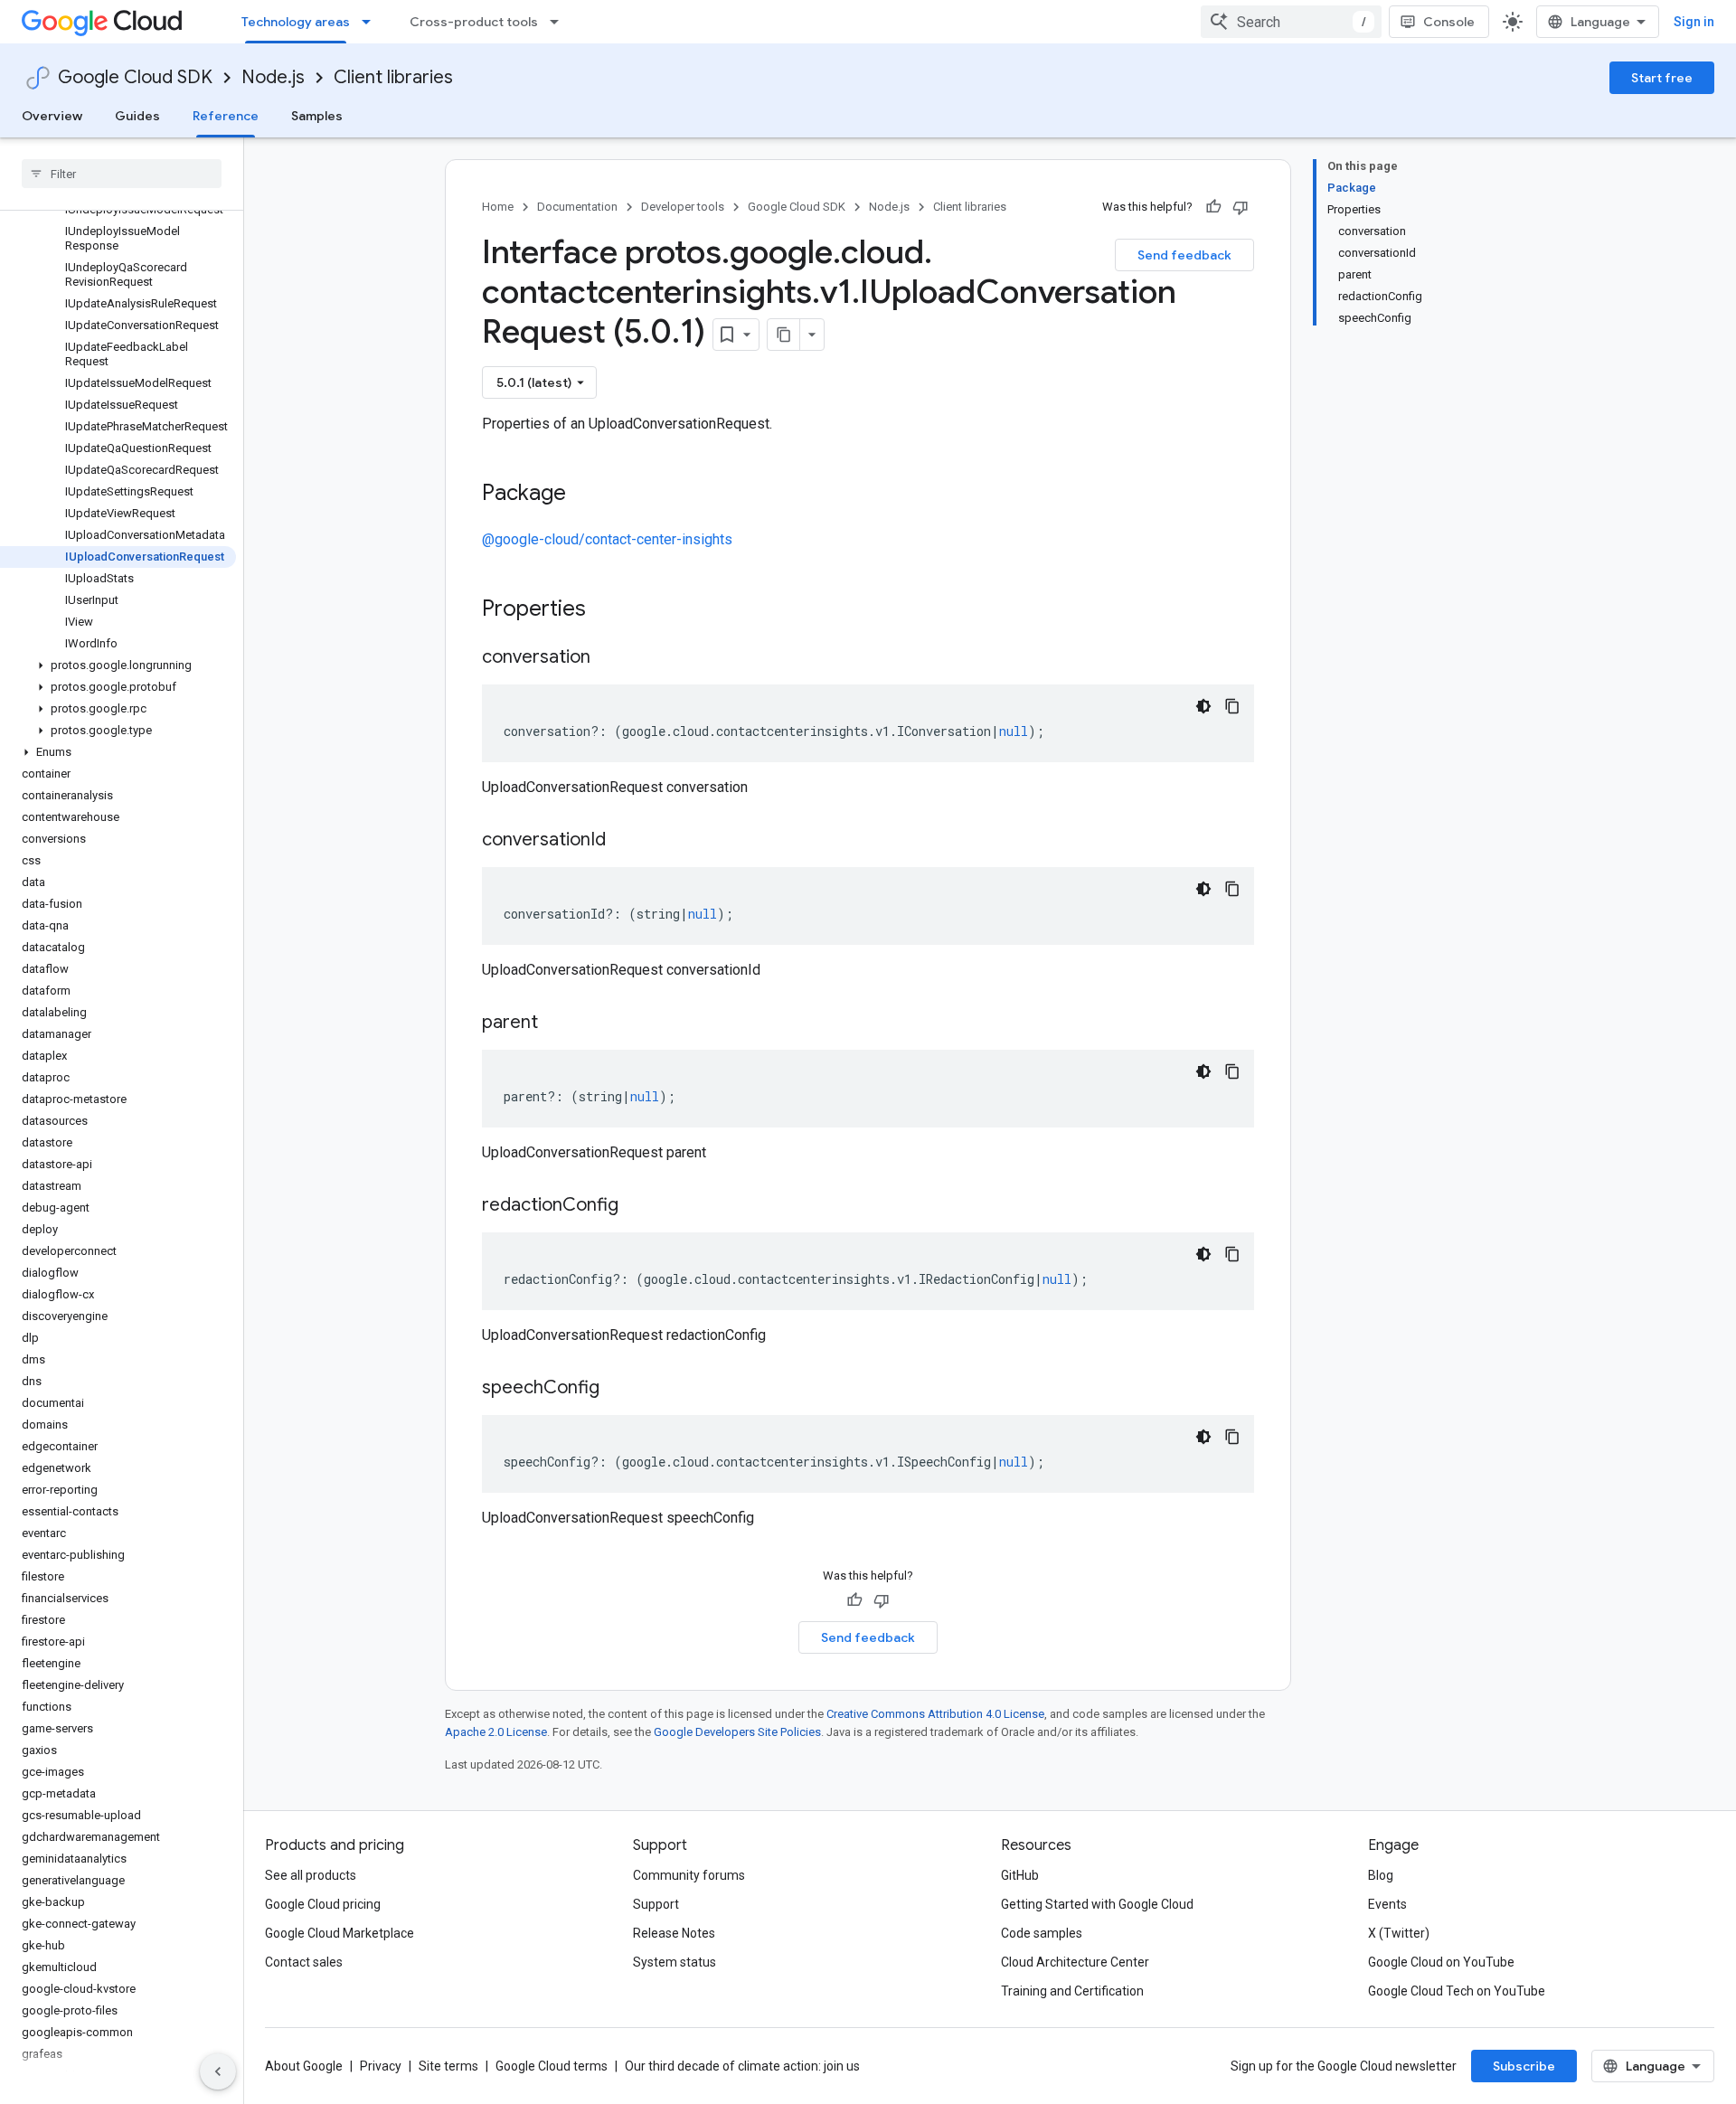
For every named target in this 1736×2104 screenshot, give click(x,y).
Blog (1381, 1875)
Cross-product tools (474, 22)
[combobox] (1291, 22)
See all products (311, 1875)
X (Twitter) (1399, 1933)
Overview (52, 116)
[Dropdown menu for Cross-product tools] (560, 22)
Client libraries (393, 77)
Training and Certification (1072, 1991)
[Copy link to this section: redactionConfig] (637, 1206)
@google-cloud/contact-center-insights (607, 539)
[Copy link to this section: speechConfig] (618, 1389)
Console (1449, 22)
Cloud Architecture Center (1075, 1962)
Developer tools (683, 207)
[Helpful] (1213, 207)
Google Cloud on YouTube (1441, 1962)
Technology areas (296, 22)
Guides (137, 116)
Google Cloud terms (552, 2066)
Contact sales (304, 1962)
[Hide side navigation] (218, 2071)
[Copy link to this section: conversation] (609, 658)
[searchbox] (122, 174)
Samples (317, 116)
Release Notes (674, 1933)
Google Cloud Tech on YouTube (1457, 1991)
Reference (226, 116)
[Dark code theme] (1203, 706)
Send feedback (1184, 255)
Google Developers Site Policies (737, 1732)
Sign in (1694, 22)
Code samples (1042, 1933)
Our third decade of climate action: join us (742, 2066)
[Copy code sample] (1232, 706)
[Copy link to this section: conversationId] (624, 841)
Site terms (448, 2066)
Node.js (273, 77)
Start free (1662, 78)
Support (656, 1904)
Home (498, 207)
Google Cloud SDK (135, 77)
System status (675, 1962)
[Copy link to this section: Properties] (609, 610)
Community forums (689, 1875)
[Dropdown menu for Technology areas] (372, 22)
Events (1387, 1904)
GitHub (1020, 1875)
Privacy (381, 2066)
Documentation (577, 207)
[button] (118, 665)
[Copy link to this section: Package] (584, 495)
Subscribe (1524, 2066)
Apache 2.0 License (496, 1732)
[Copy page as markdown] (784, 335)
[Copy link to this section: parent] (556, 1024)
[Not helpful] (1241, 207)
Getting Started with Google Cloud (1097, 1904)
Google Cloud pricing (323, 1904)
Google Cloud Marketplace (340, 1933)
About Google (304, 2066)
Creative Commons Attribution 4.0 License (935, 1714)
